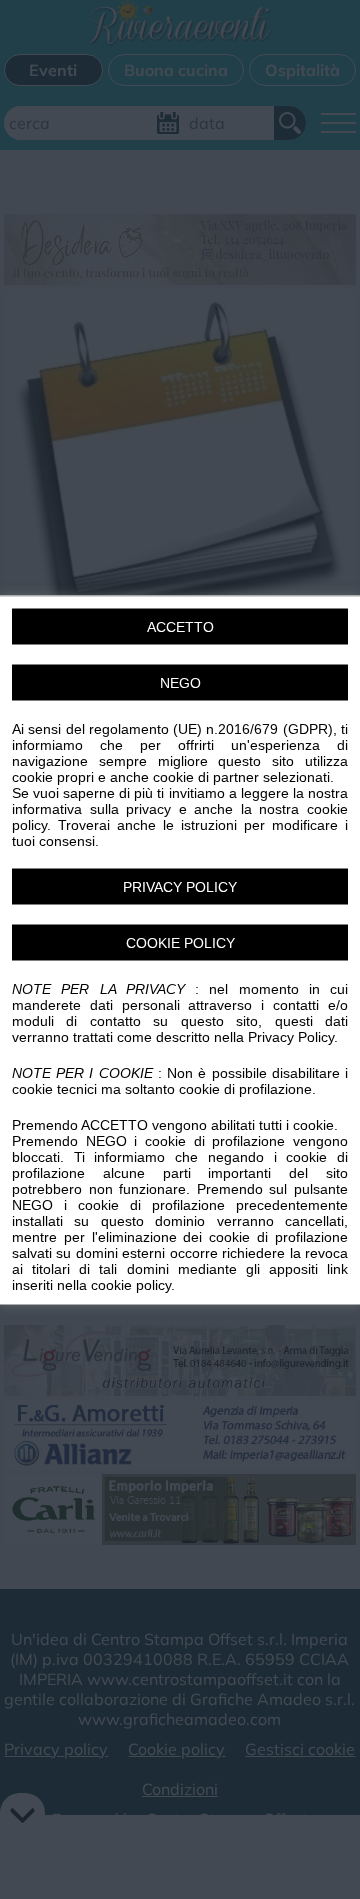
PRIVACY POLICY (180, 886)
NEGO (180, 682)
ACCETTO (180, 626)
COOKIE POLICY (180, 942)
